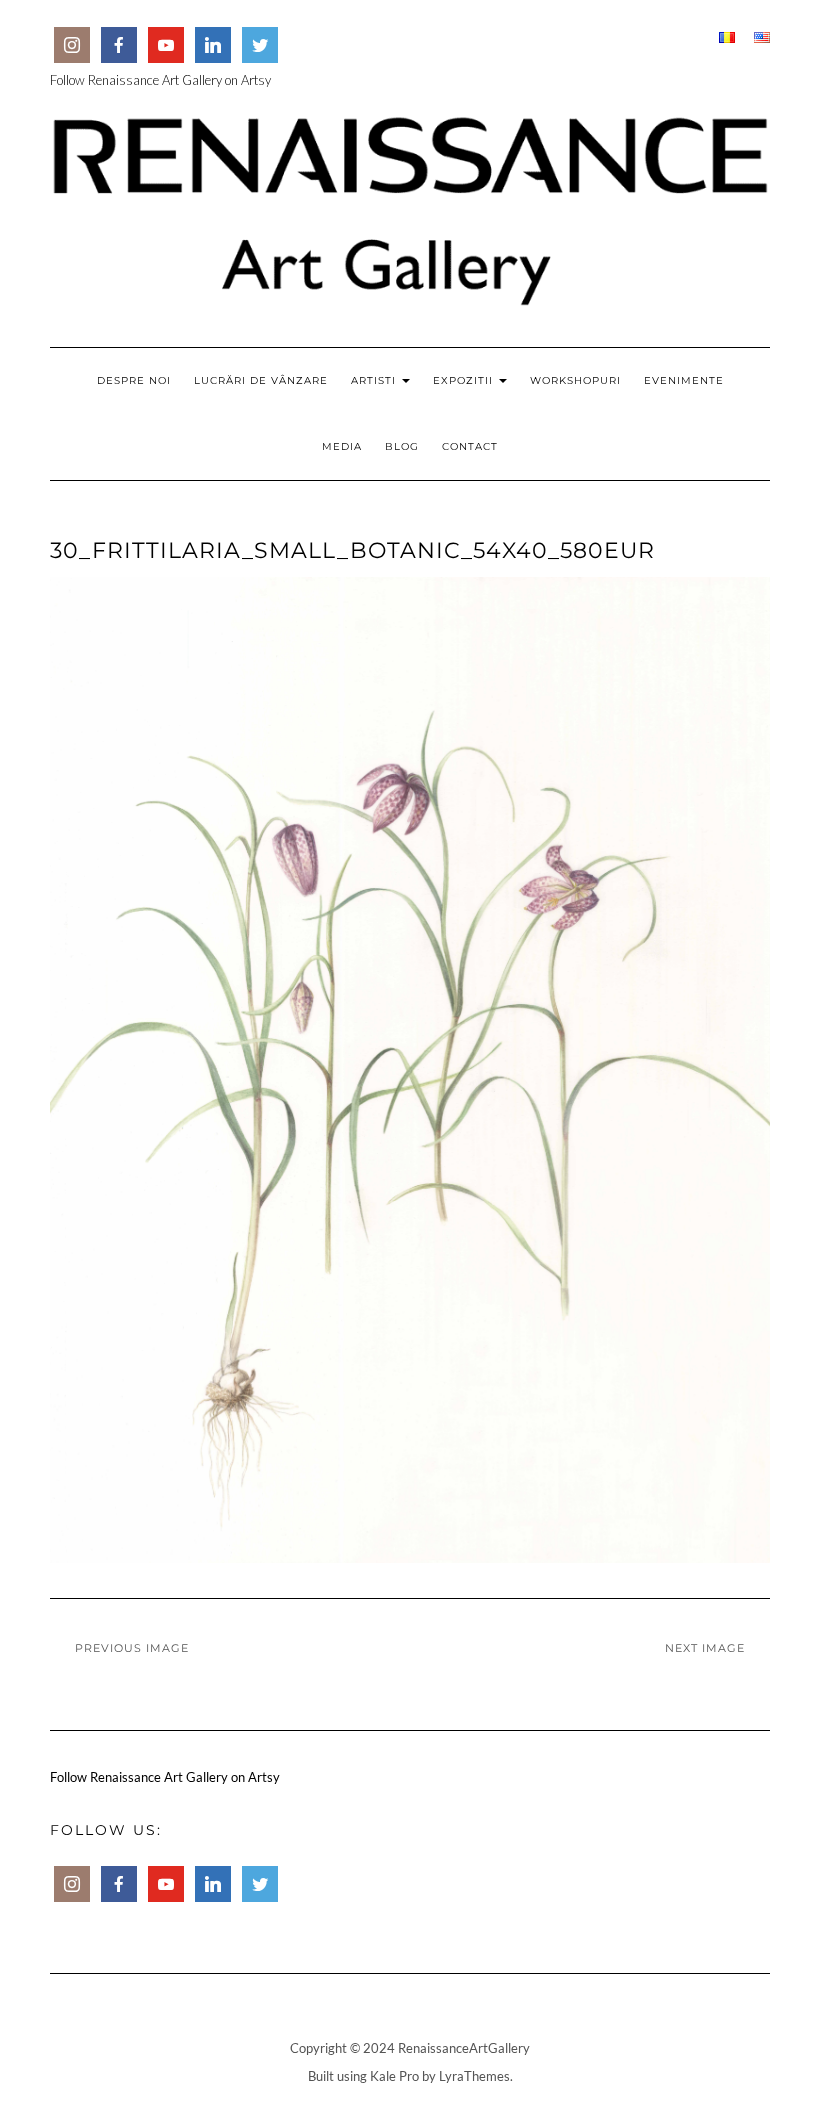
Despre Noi (134, 380)
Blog (402, 446)
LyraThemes (474, 2076)
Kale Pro (394, 2076)
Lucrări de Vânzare (261, 380)
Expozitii (465, 380)
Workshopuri (575, 380)
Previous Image (132, 1648)
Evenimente (684, 380)
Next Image (705, 1648)
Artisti (375, 380)
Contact (470, 446)
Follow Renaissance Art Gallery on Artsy (160, 80)
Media (342, 446)
